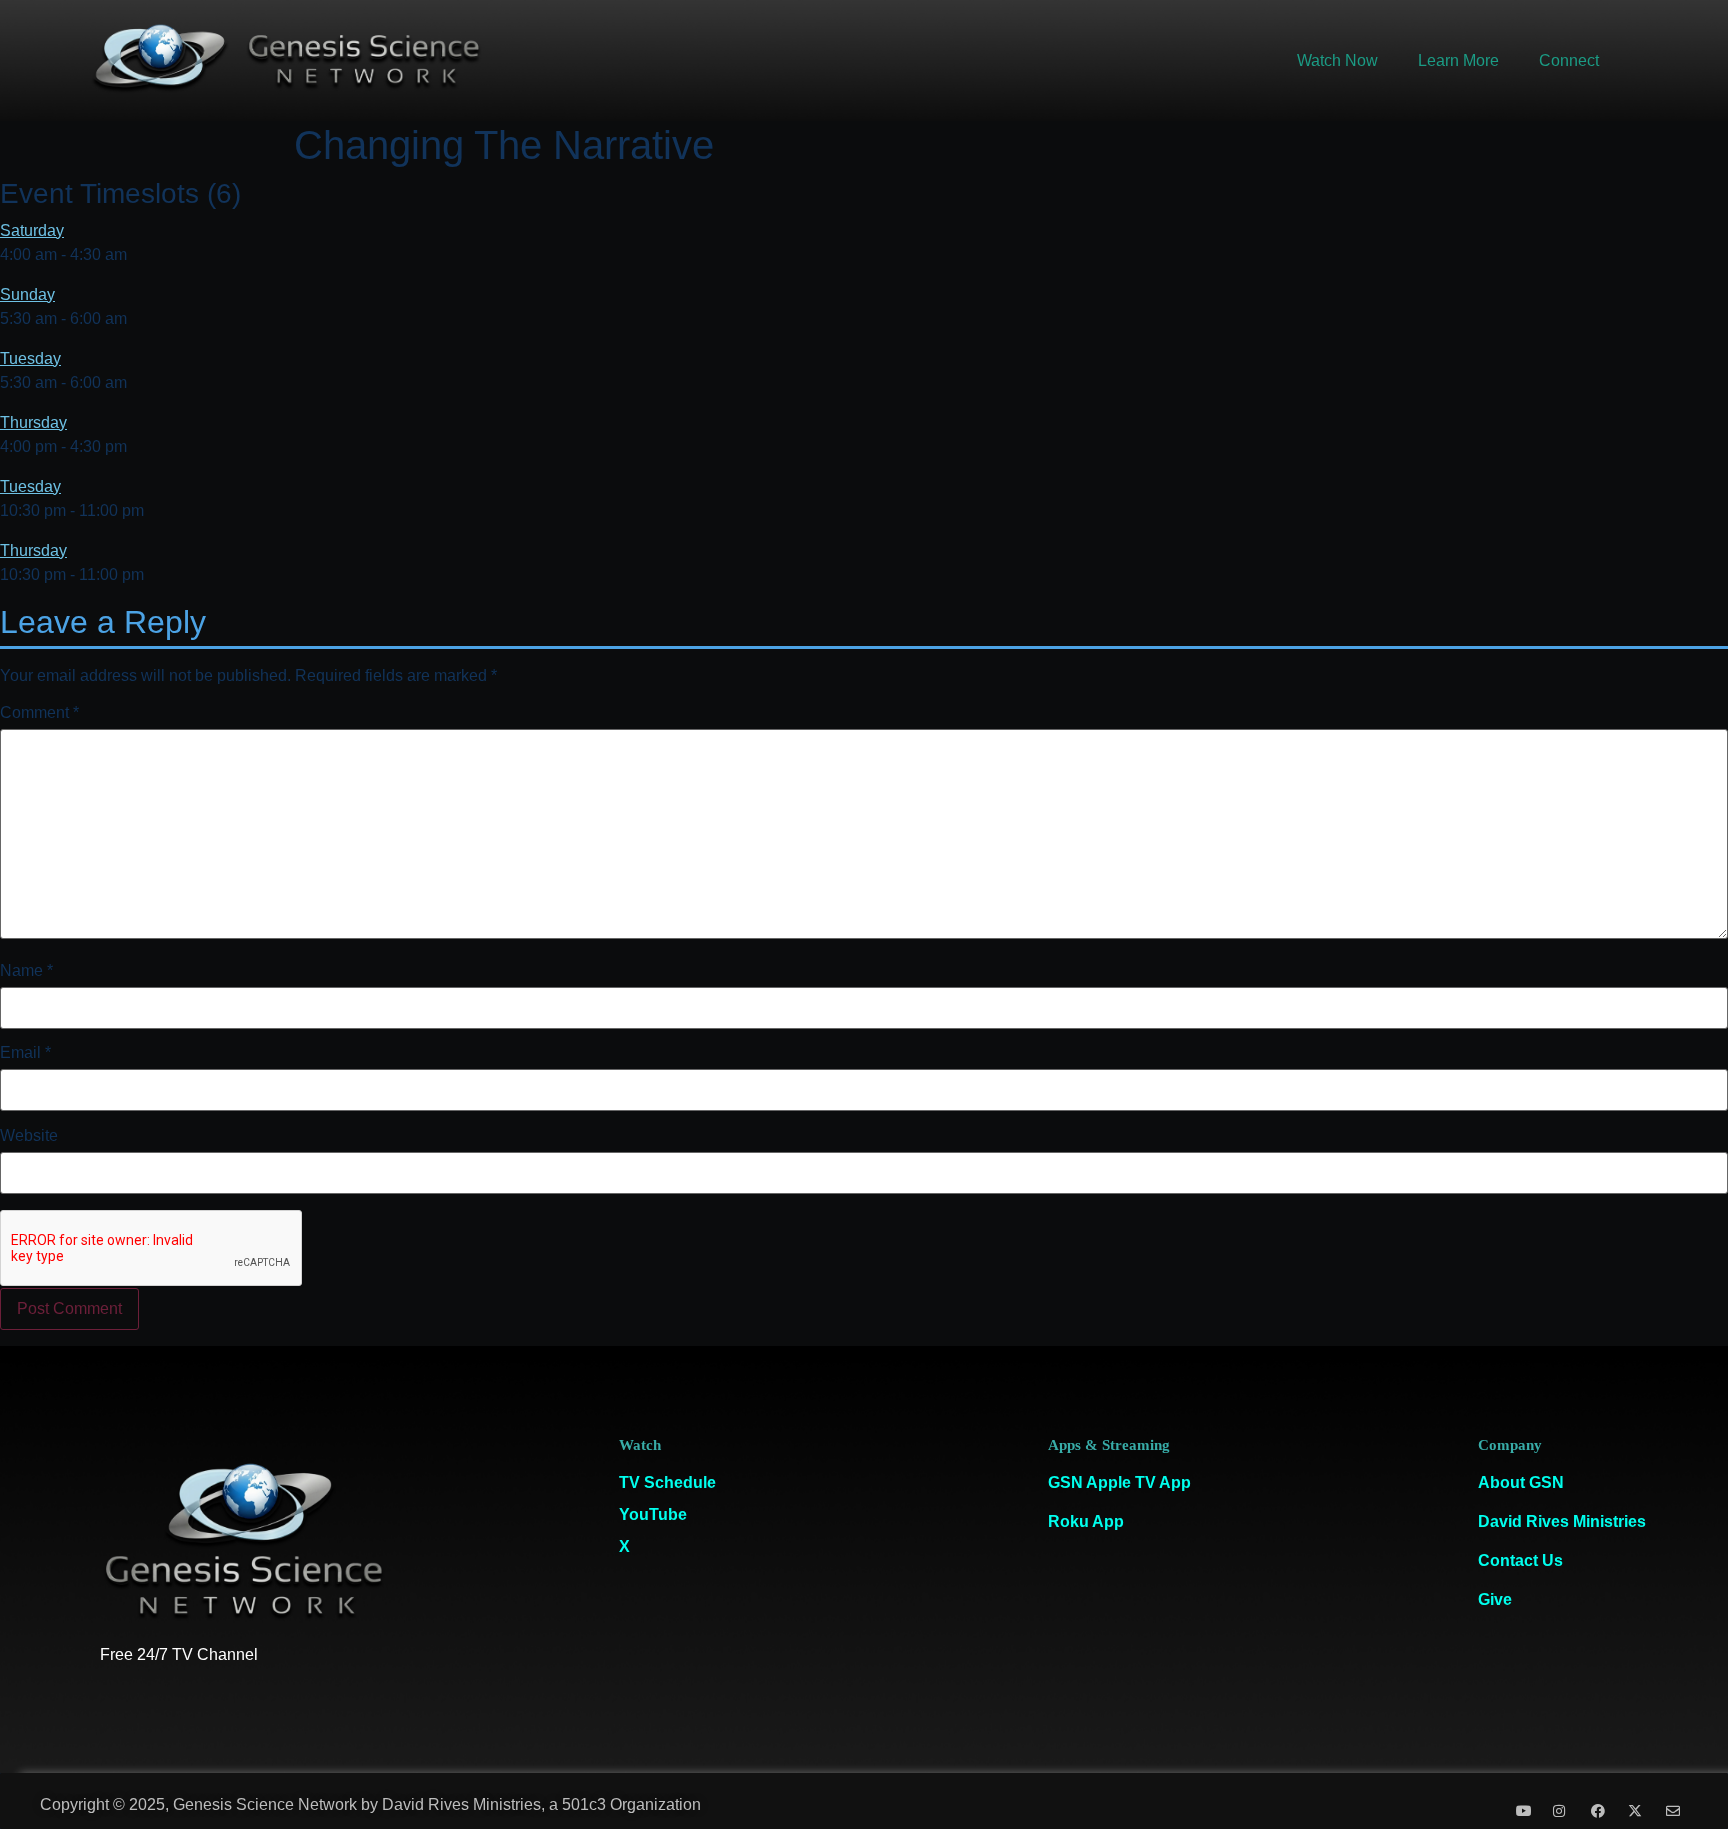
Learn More (1458, 60)
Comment (39, 713)
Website (29, 1136)
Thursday (33, 422)
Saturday (32, 230)
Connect (1569, 60)
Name (26, 971)
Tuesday (30, 358)
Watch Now (1337, 60)
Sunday (27, 294)
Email (25, 1053)
